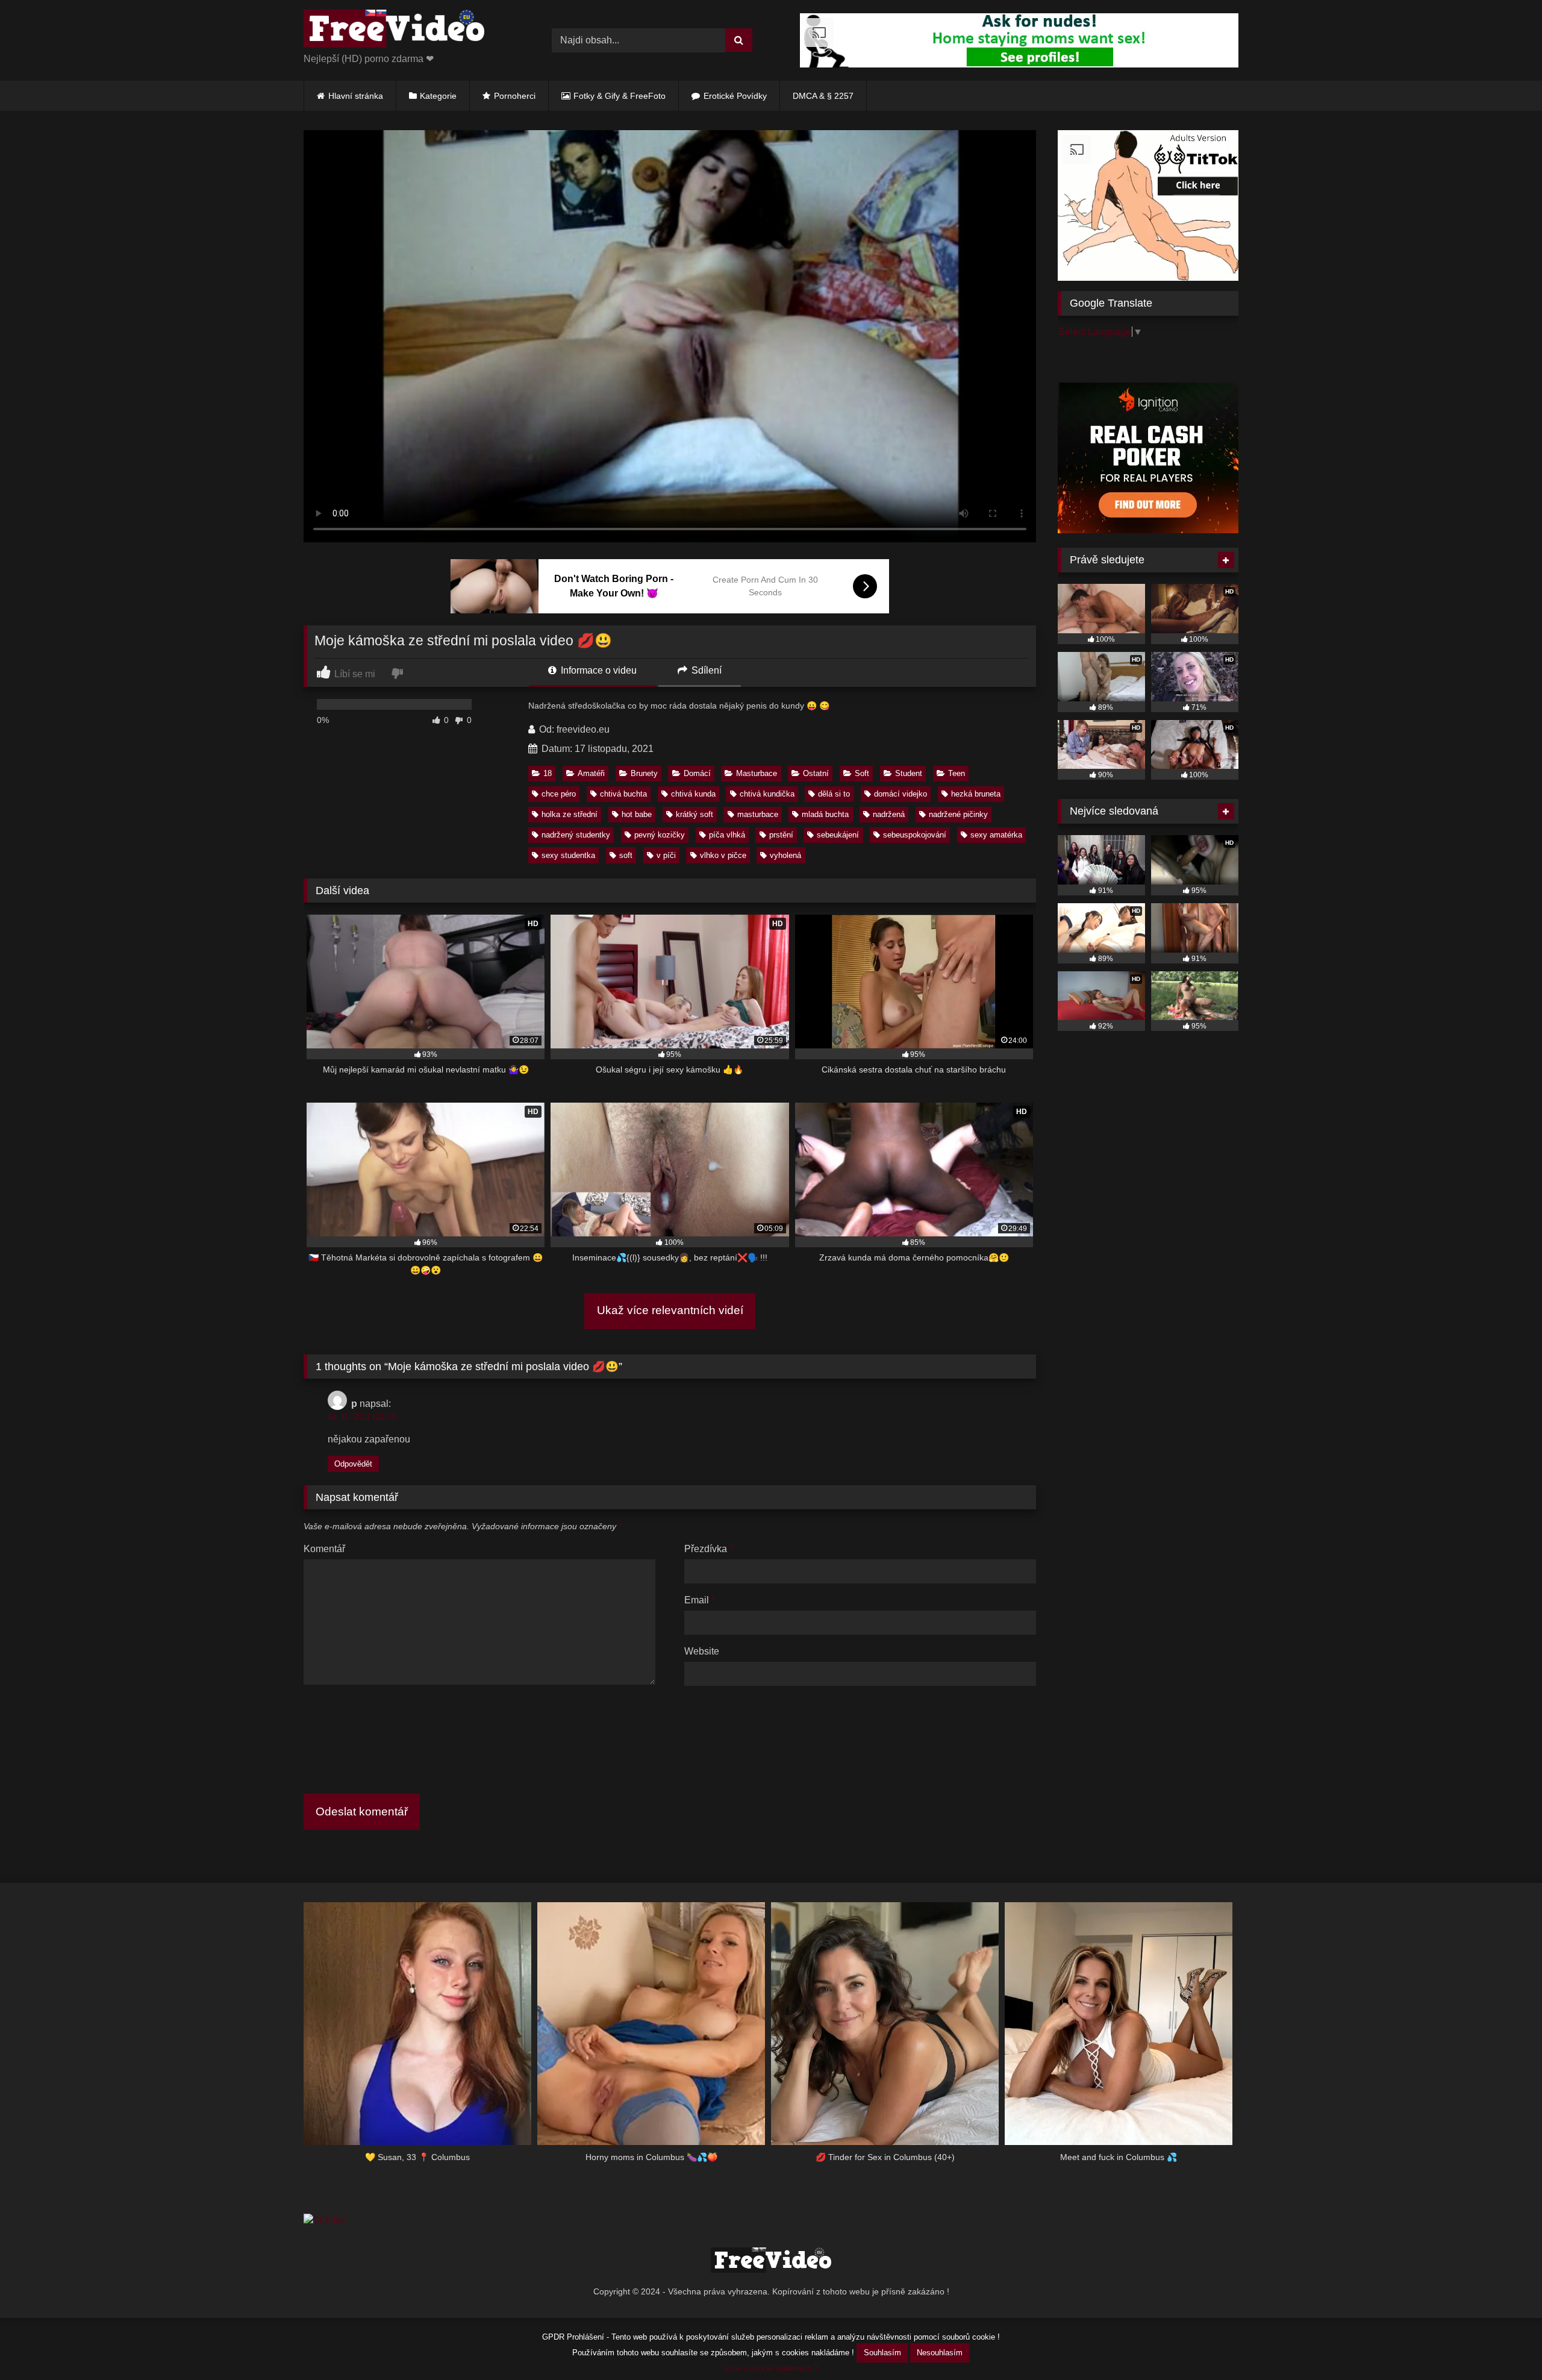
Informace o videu (598, 670)
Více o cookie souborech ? (771, 2368)
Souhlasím (882, 2353)
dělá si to (834, 794)
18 (548, 773)
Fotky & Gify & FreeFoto (620, 96)
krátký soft (695, 814)
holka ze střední (570, 814)
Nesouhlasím (940, 2353)
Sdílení (705, 670)
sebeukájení (838, 835)
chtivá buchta (623, 794)
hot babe (637, 814)
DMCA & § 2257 (823, 96)
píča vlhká (727, 835)
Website (702, 1651)
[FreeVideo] (394, 31)
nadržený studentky (576, 835)
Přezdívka (709, 1549)
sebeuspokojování (915, 835)
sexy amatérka (996, 835)
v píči (666, 855)
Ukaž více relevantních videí (670, 1310)
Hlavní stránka (356, 96)
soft (626, 855)
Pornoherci (515, 96)
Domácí (697, 773)
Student (909, 773)
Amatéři (591, 773)
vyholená (785, 855)
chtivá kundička (767, 794)
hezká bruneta (976, 794)
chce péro (559, 794)
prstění (781, 835)
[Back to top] (1505, 2344)
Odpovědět (353, 1464)
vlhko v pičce (723, 855)
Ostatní (816, 773)
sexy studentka (568, 855)
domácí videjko (901, 794)
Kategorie (438, 96)
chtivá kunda (693, 794)
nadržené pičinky (958, 814)
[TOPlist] (324, 2221)
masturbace (758, 814)
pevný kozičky (660, 835)
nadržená (889, 814)
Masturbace (757, 773)
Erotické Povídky (735, 96)
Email (700, 1600)
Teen (957, 773)
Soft (862, 773)
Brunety (644, 773)
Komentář (324, 1549)
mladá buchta (825, 814)
